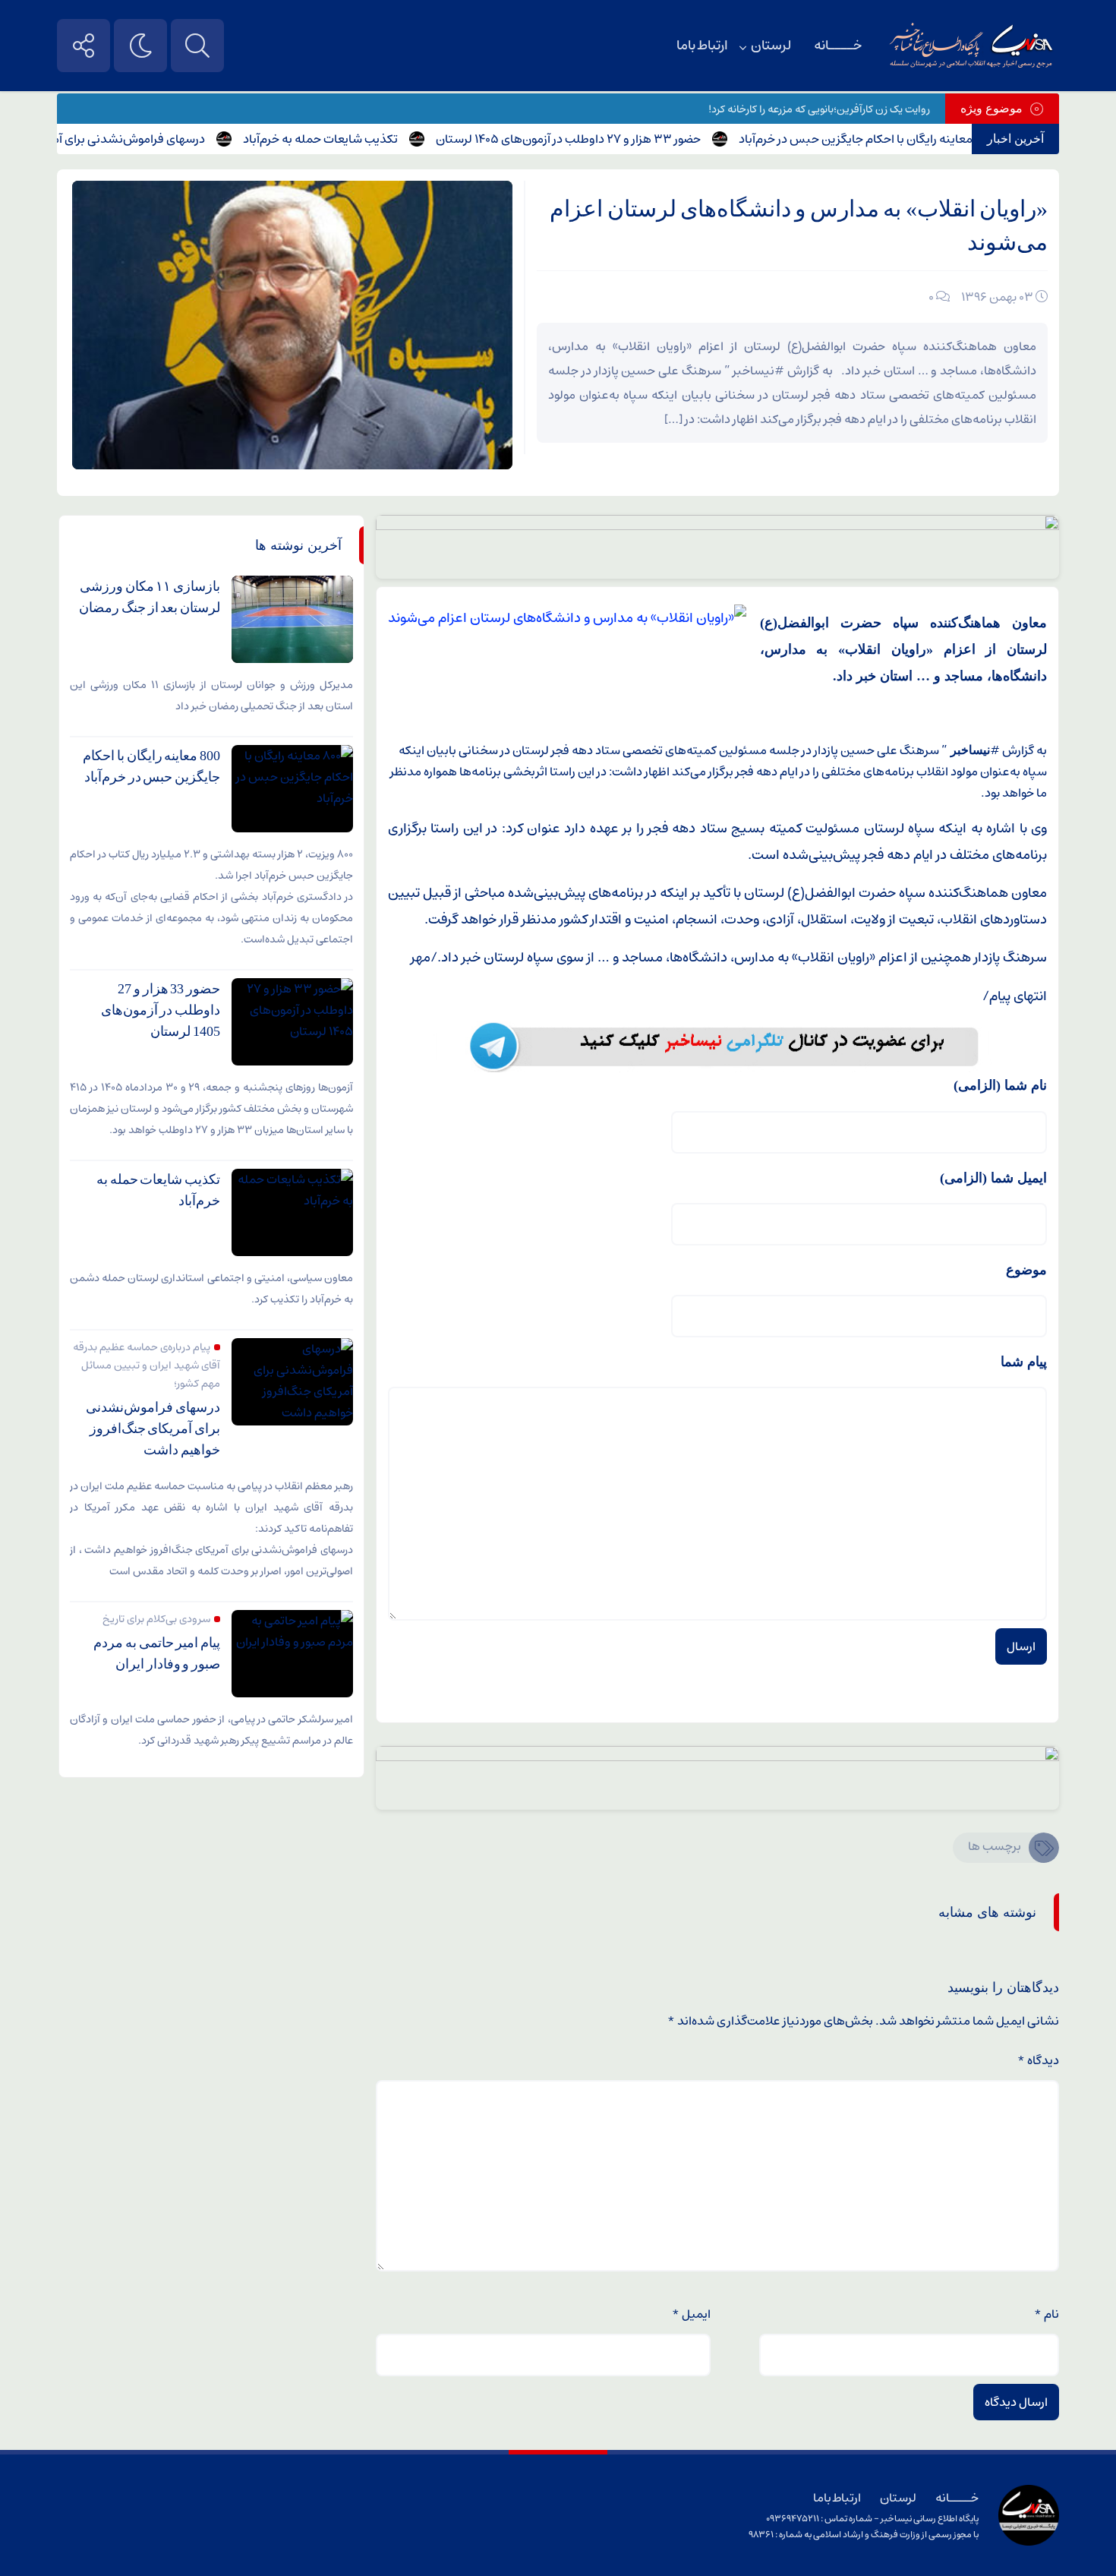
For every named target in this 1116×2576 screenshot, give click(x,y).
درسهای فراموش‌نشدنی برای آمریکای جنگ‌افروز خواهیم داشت (153, 1428)
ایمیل (691, 2314)
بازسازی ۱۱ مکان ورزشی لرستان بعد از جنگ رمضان (150, 597)
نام (1047, 2314)
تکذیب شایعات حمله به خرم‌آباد (366, 139)
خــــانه (838, 46)
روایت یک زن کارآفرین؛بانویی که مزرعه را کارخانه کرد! (819, 109)
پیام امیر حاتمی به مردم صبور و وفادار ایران (157, 1653)
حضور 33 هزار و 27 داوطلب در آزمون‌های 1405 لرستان (614, 139)
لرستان (771, 46)
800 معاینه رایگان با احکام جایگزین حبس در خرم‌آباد (911, 139)
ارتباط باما (702, 46)
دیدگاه (1038, 2060)
